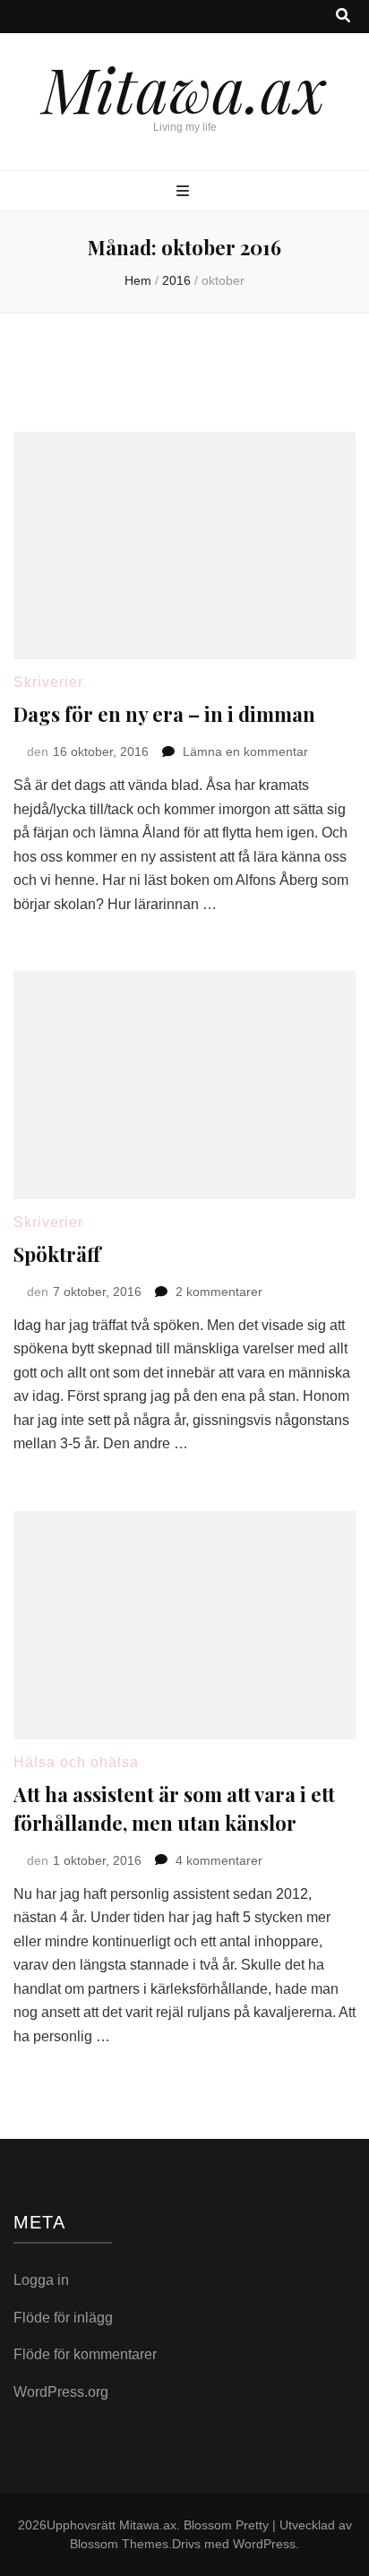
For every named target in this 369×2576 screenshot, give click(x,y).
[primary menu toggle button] (185, 192)
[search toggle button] (343, 17)
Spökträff (57, 1254)
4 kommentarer (219, 1860)
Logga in (41, 2280)
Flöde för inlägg (63, 2318)
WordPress (264, 2544)
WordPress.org (61, 2392)
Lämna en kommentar (245, 751)
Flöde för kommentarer (85, 2354)
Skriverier (48, 682)
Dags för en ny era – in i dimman (164, 714)
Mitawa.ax (184, 88)
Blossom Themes (119, 2544)
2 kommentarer (219, 1292)
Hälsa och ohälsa (76, 1762)
